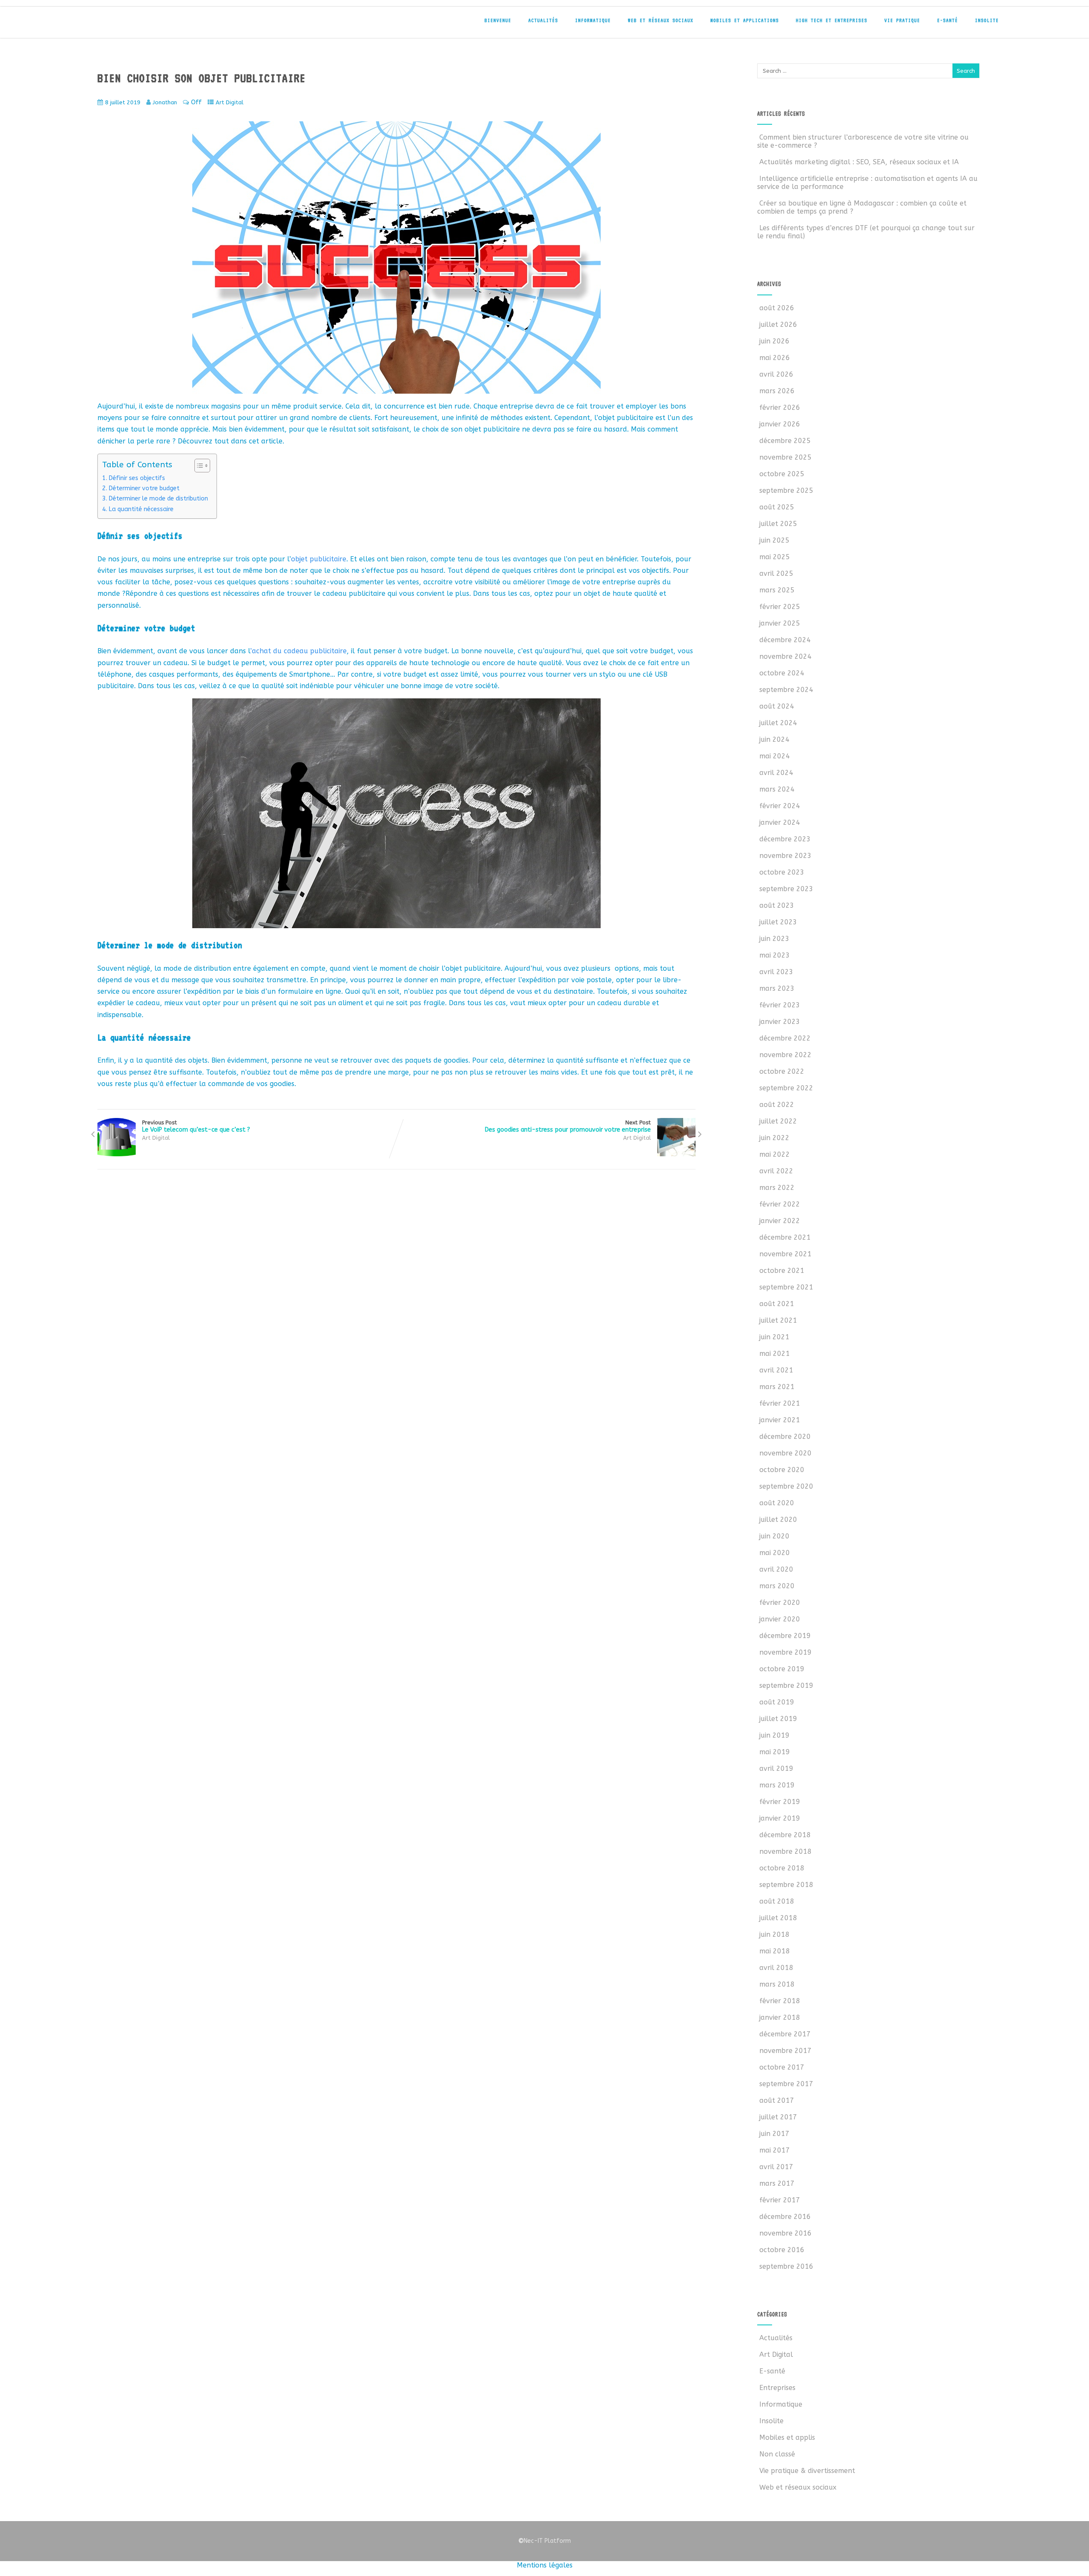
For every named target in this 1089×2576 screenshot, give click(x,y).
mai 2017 (775, 2150)
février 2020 (780, 1602)
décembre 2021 (785, 1237)
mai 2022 (775, 1154)
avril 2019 (776, 1768)
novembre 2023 (785, 856)
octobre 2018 (782, 1868)
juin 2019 (774, 1735)
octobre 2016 (782, 2250)
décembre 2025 (785, 441)
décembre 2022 (785, 1038)
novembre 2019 (785, 1652)
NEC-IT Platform (153, 25)
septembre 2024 (786, 690)
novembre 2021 (785, 1254)
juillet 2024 (778, 723)
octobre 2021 (782, 1271)
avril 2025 (776, 573)
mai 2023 (775, 955)
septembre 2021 (786, 1287)
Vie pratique (902, 20)
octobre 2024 (782, 673)
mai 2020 (775, 1553)
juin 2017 (774, 2134)
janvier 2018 (780, 2017)
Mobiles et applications (745, 20)
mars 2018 (777, 1984)
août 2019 (777, 1702)
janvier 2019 (780, 1818)
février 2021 (780, 1403)
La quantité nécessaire (141, 509)
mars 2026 (777, 391)
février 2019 (780, 1802)
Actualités (543, 20)
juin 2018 (774, 1934)
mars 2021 (777, 1387)
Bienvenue (498, 20)
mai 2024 (775, 756)
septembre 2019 (786, 1685)
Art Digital (229, 102)
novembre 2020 (785, 1453)
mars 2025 (777, 590)
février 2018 (780, 2001)
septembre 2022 (786, 1088)
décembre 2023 (785, 839)
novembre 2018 (785, 1851)
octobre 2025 (782, 474)
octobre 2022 (782, 1071)
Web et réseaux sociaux (661, 20)
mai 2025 (775, 557)
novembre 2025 (785, 457)
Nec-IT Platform (544, 2541)
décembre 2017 (785, 2034)
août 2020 (777, 1503)
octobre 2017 (782, 2067)
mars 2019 (777, 1785)
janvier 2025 (780, 623)
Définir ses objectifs (137, 478)
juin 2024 (774, 739)
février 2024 (780, 806)
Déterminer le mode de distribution (158, 499)
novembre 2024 (785, 656)
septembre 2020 (786, 1486)
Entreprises (777, 2388)
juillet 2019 (778, 1719)
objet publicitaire (319, 559)
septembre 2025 (786, 490)
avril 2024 (776, 773)
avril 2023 (776, 972)
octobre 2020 (782, 1470)
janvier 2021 (780, 1420)
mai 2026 (775, 358)
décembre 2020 (785, 1437)
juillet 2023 (778, 922)
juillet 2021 (778, 1320)
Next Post (568, 1126)
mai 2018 (775, 1951)
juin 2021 (774, 1337)
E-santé (948, 20)
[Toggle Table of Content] (198, 466)
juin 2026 (774, 341)
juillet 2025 (778, 524)
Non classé (777, 2454)
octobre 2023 (782, 872)
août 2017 (777, 2100)
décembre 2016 (785, 2217)
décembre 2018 (785, 1835)
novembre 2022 (785, 1055)
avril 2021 (776, 1370)
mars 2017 (777, 2183)
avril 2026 (776, 374)
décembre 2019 (785, 1636)
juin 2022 (774, 1138)
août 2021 (777, 1304)
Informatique (593, 20)
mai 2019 (775, 1752)
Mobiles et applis (787, 2437)
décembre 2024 (785, 640)
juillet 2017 (778, 2117)
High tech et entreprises (832, 20)
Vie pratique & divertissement (807, 2471)
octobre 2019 (782, 1669)
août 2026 (777, 308)
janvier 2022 (780, 1221)
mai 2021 (775, 1354)
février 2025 (780, 607)
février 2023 (780, 1005)
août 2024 (777, 706)
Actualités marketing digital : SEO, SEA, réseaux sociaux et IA (859, 162)
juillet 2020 (778, 1520)
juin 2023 (774, 939)
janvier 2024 (780, 822)
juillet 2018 (778, 1918)
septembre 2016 (786, 2266)
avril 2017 (776, 2167)
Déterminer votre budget (144, 488)
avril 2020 (776, 1569)
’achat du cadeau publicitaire (298, 651)
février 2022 (780, 1204)
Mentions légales (545, 2565)
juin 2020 (774, 1536)
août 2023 (777, 905)
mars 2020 (777, 1586)
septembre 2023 (786, 889)
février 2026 (780, 407)
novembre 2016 (785, 2233)
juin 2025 (774, 540)
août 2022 (777, 1105)
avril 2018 (776, 1968)
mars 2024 (777, 789)
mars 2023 (777, 988)
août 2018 (777, 1901)
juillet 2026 (778, 325)
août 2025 (777, 507)
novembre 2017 (785, 2051)
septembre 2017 (786, 2084)
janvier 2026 (780, 424)
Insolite (987, 20)
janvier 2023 (780, 1022)
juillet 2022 (778, 1121)
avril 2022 (776, 1171)
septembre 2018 (786, 1885)
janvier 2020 (780, 1619)
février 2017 (780, 2200)
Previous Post (196, 1126)
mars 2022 (777, 1188)
